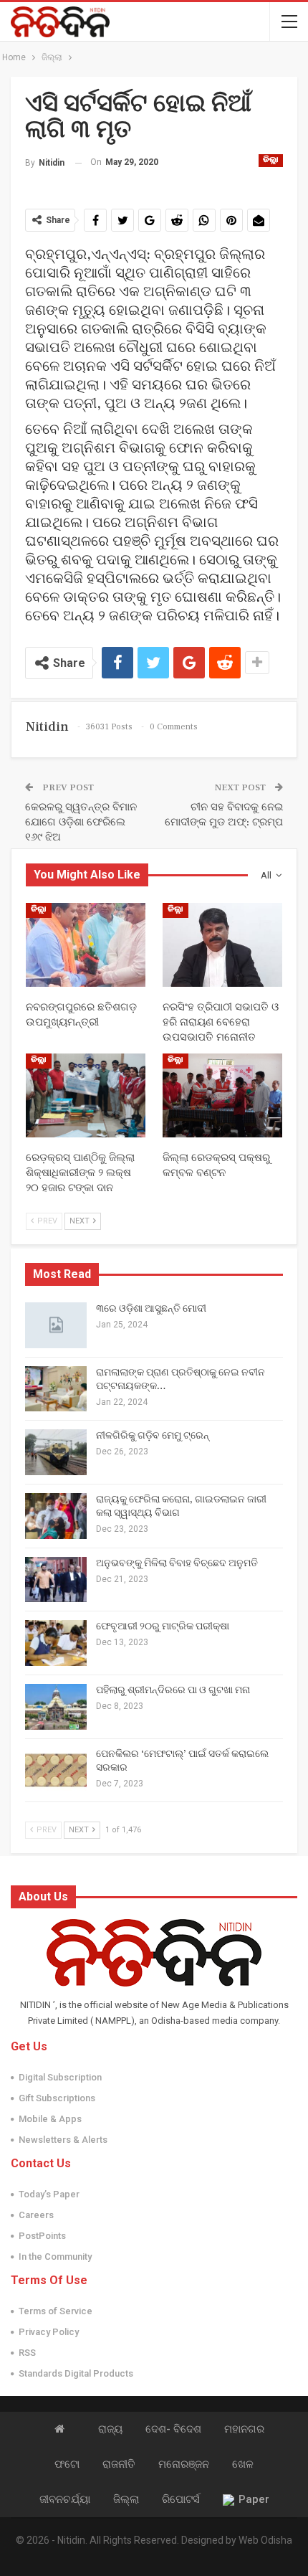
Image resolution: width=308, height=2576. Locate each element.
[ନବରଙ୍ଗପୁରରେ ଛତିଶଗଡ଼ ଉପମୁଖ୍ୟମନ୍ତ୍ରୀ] (86, 945)
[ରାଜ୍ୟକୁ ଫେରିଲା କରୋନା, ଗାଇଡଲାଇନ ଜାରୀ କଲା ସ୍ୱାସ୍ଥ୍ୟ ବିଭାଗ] (56, 1516)
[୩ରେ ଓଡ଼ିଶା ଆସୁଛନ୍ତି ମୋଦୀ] (56, 1325)
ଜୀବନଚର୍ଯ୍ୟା (65, 2499)
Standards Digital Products (76, 2373)
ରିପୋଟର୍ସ (181, 2499)
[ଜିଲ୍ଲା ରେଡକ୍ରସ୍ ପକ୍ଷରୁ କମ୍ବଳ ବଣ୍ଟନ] (222, 1095)
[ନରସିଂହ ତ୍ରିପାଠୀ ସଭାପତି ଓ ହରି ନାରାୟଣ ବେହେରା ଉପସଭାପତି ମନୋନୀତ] (222, 945)
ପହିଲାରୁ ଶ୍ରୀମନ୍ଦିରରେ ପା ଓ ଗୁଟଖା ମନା (173, 1690)
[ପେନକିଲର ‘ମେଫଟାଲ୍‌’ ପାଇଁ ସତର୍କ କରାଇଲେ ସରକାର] (56, 1771)
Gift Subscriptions (57, 2098)
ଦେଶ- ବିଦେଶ (173, 2429)
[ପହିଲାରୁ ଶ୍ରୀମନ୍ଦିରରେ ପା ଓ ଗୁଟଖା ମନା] (56, 1707)
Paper (254, 2499)
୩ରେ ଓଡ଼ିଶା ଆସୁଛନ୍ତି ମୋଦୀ (151, 1309)
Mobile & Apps (50, 2119)
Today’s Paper (49, 2194)
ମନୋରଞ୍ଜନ (184, 2464)
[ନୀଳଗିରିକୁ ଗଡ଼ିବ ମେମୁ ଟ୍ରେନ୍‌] (56, 1452)
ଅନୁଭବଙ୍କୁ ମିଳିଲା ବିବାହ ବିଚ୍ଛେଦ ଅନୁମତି (177, 1563)
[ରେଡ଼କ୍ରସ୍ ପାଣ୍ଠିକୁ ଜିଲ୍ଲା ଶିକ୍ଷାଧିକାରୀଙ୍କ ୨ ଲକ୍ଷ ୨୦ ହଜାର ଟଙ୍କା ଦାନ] (86, 1095)
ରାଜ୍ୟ (110, 2429)
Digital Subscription (60, 2077)
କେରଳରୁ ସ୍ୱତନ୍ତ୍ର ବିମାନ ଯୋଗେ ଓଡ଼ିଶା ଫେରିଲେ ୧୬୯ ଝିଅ (81, 822)
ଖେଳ (243, 2464)
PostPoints (42, 2236)
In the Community (55, 2257)
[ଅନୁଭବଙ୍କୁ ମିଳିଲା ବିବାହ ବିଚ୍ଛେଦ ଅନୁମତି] (56, 1580)
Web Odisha (265, 2540)
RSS (27, 2353)
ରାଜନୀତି (119, 2464)
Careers (36, 2215)
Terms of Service (56, 2311)
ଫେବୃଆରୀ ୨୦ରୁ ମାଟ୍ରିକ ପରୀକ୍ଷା (163, 1626)
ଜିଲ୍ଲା (271, 161)
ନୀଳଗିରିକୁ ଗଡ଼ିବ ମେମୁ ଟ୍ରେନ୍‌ (153, 1436)
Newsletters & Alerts (63, 2140)
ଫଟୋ (67, 2464)
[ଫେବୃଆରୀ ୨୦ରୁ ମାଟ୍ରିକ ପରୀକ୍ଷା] (56, 1643)
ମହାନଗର (244, 2429)
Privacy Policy (49, 2332)
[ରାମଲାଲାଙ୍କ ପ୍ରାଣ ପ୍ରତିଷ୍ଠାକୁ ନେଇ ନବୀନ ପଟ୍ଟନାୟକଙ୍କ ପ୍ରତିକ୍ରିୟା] (56, 1389)
